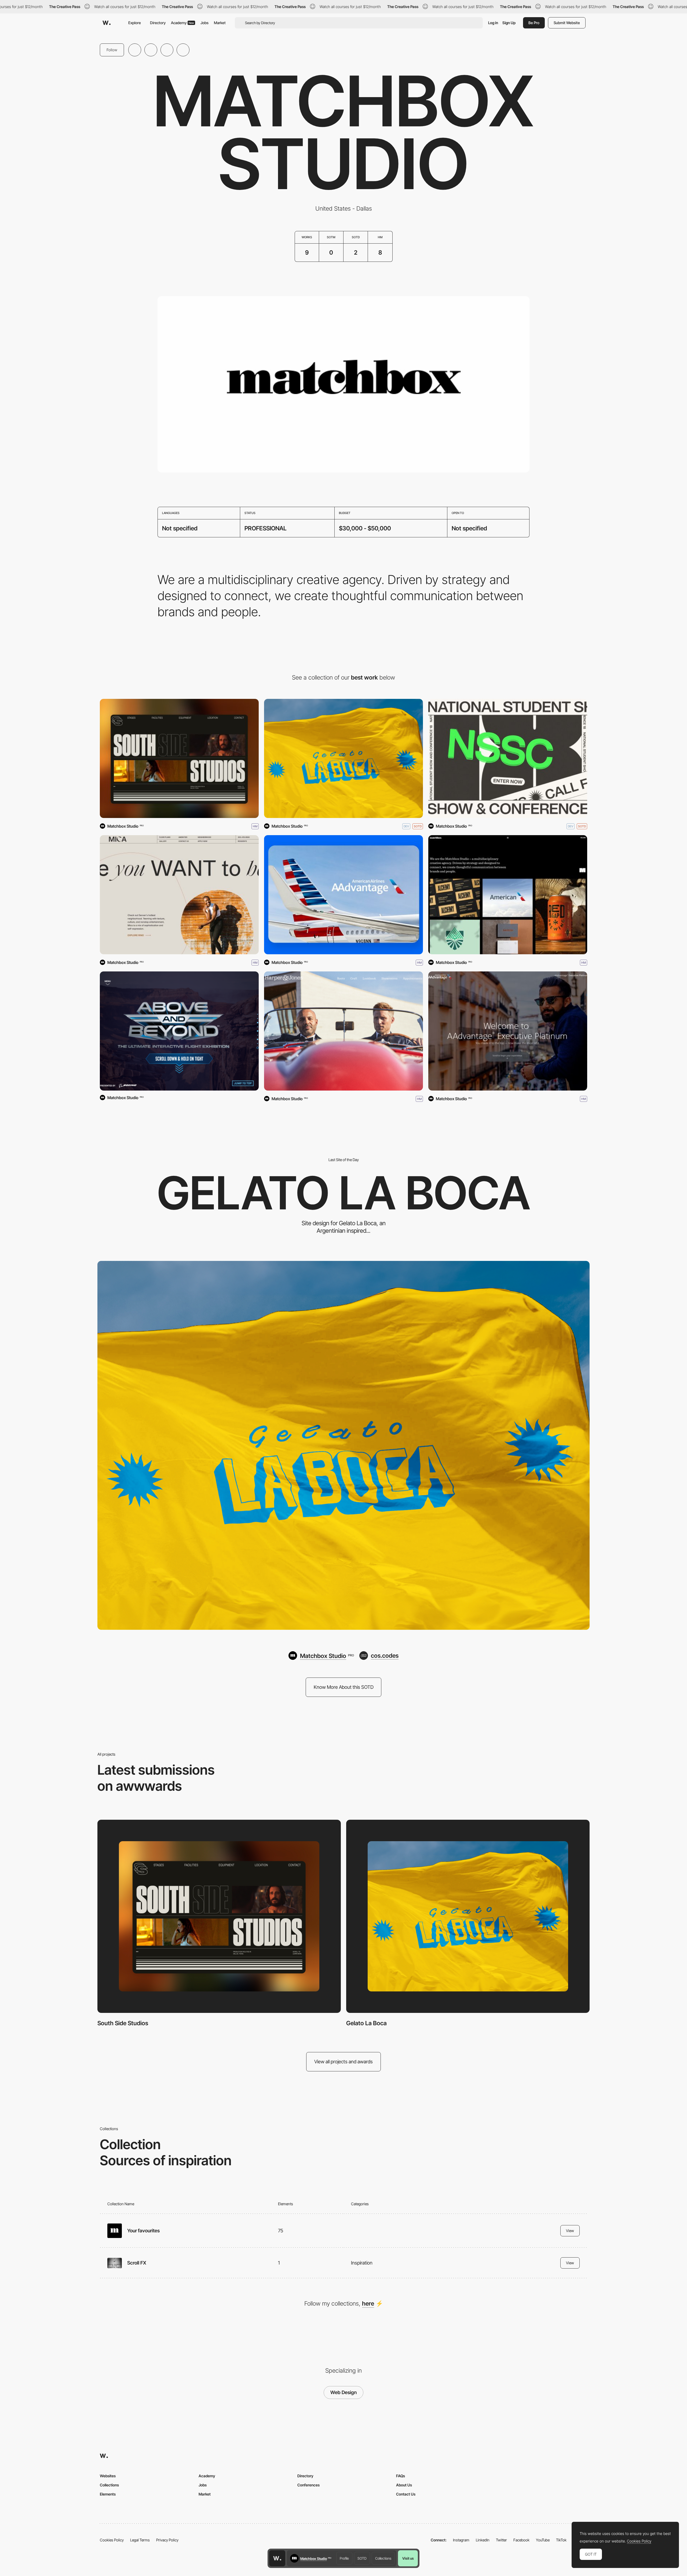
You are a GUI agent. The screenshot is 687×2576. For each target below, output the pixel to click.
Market (220, 23)
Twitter (501, 2540)
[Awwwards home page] (277, 2558)
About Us (404, 2485)
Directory (158, 23)
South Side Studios (123, 2023)
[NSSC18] (508, 758)
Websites (108, 2476)
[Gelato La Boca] (343, 758)
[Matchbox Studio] (508, 895)
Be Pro (534, 23)
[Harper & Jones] (343, 1031)
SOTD (362, 2558)
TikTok (561, 2540)
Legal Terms (140, 2540)
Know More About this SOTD (344, 1687)
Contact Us (406, 2494)
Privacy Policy (167, 2540)
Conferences (308, 2485)
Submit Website (567, 23)
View (570, 2231)
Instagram (461, 2540)
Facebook (521, 2540)
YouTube (543, 2540)
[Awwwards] (107, 23)
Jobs (204, 23)
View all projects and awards (343, 2062)
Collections (383, 2558)
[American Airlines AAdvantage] (343, 895)
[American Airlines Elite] (508, 1031)
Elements (108, 2494)
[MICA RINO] (179, 895)
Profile (344, 2558)
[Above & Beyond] (179, 1031)
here (368, 2303)
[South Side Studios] (179, 758)
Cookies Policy (112, 2540)
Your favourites (143, 2231)
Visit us (408, 2558)
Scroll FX (137, 2263)
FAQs (401, 2476)
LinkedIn (483, 2540)
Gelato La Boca (366, 2023)
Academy (182, 23)
